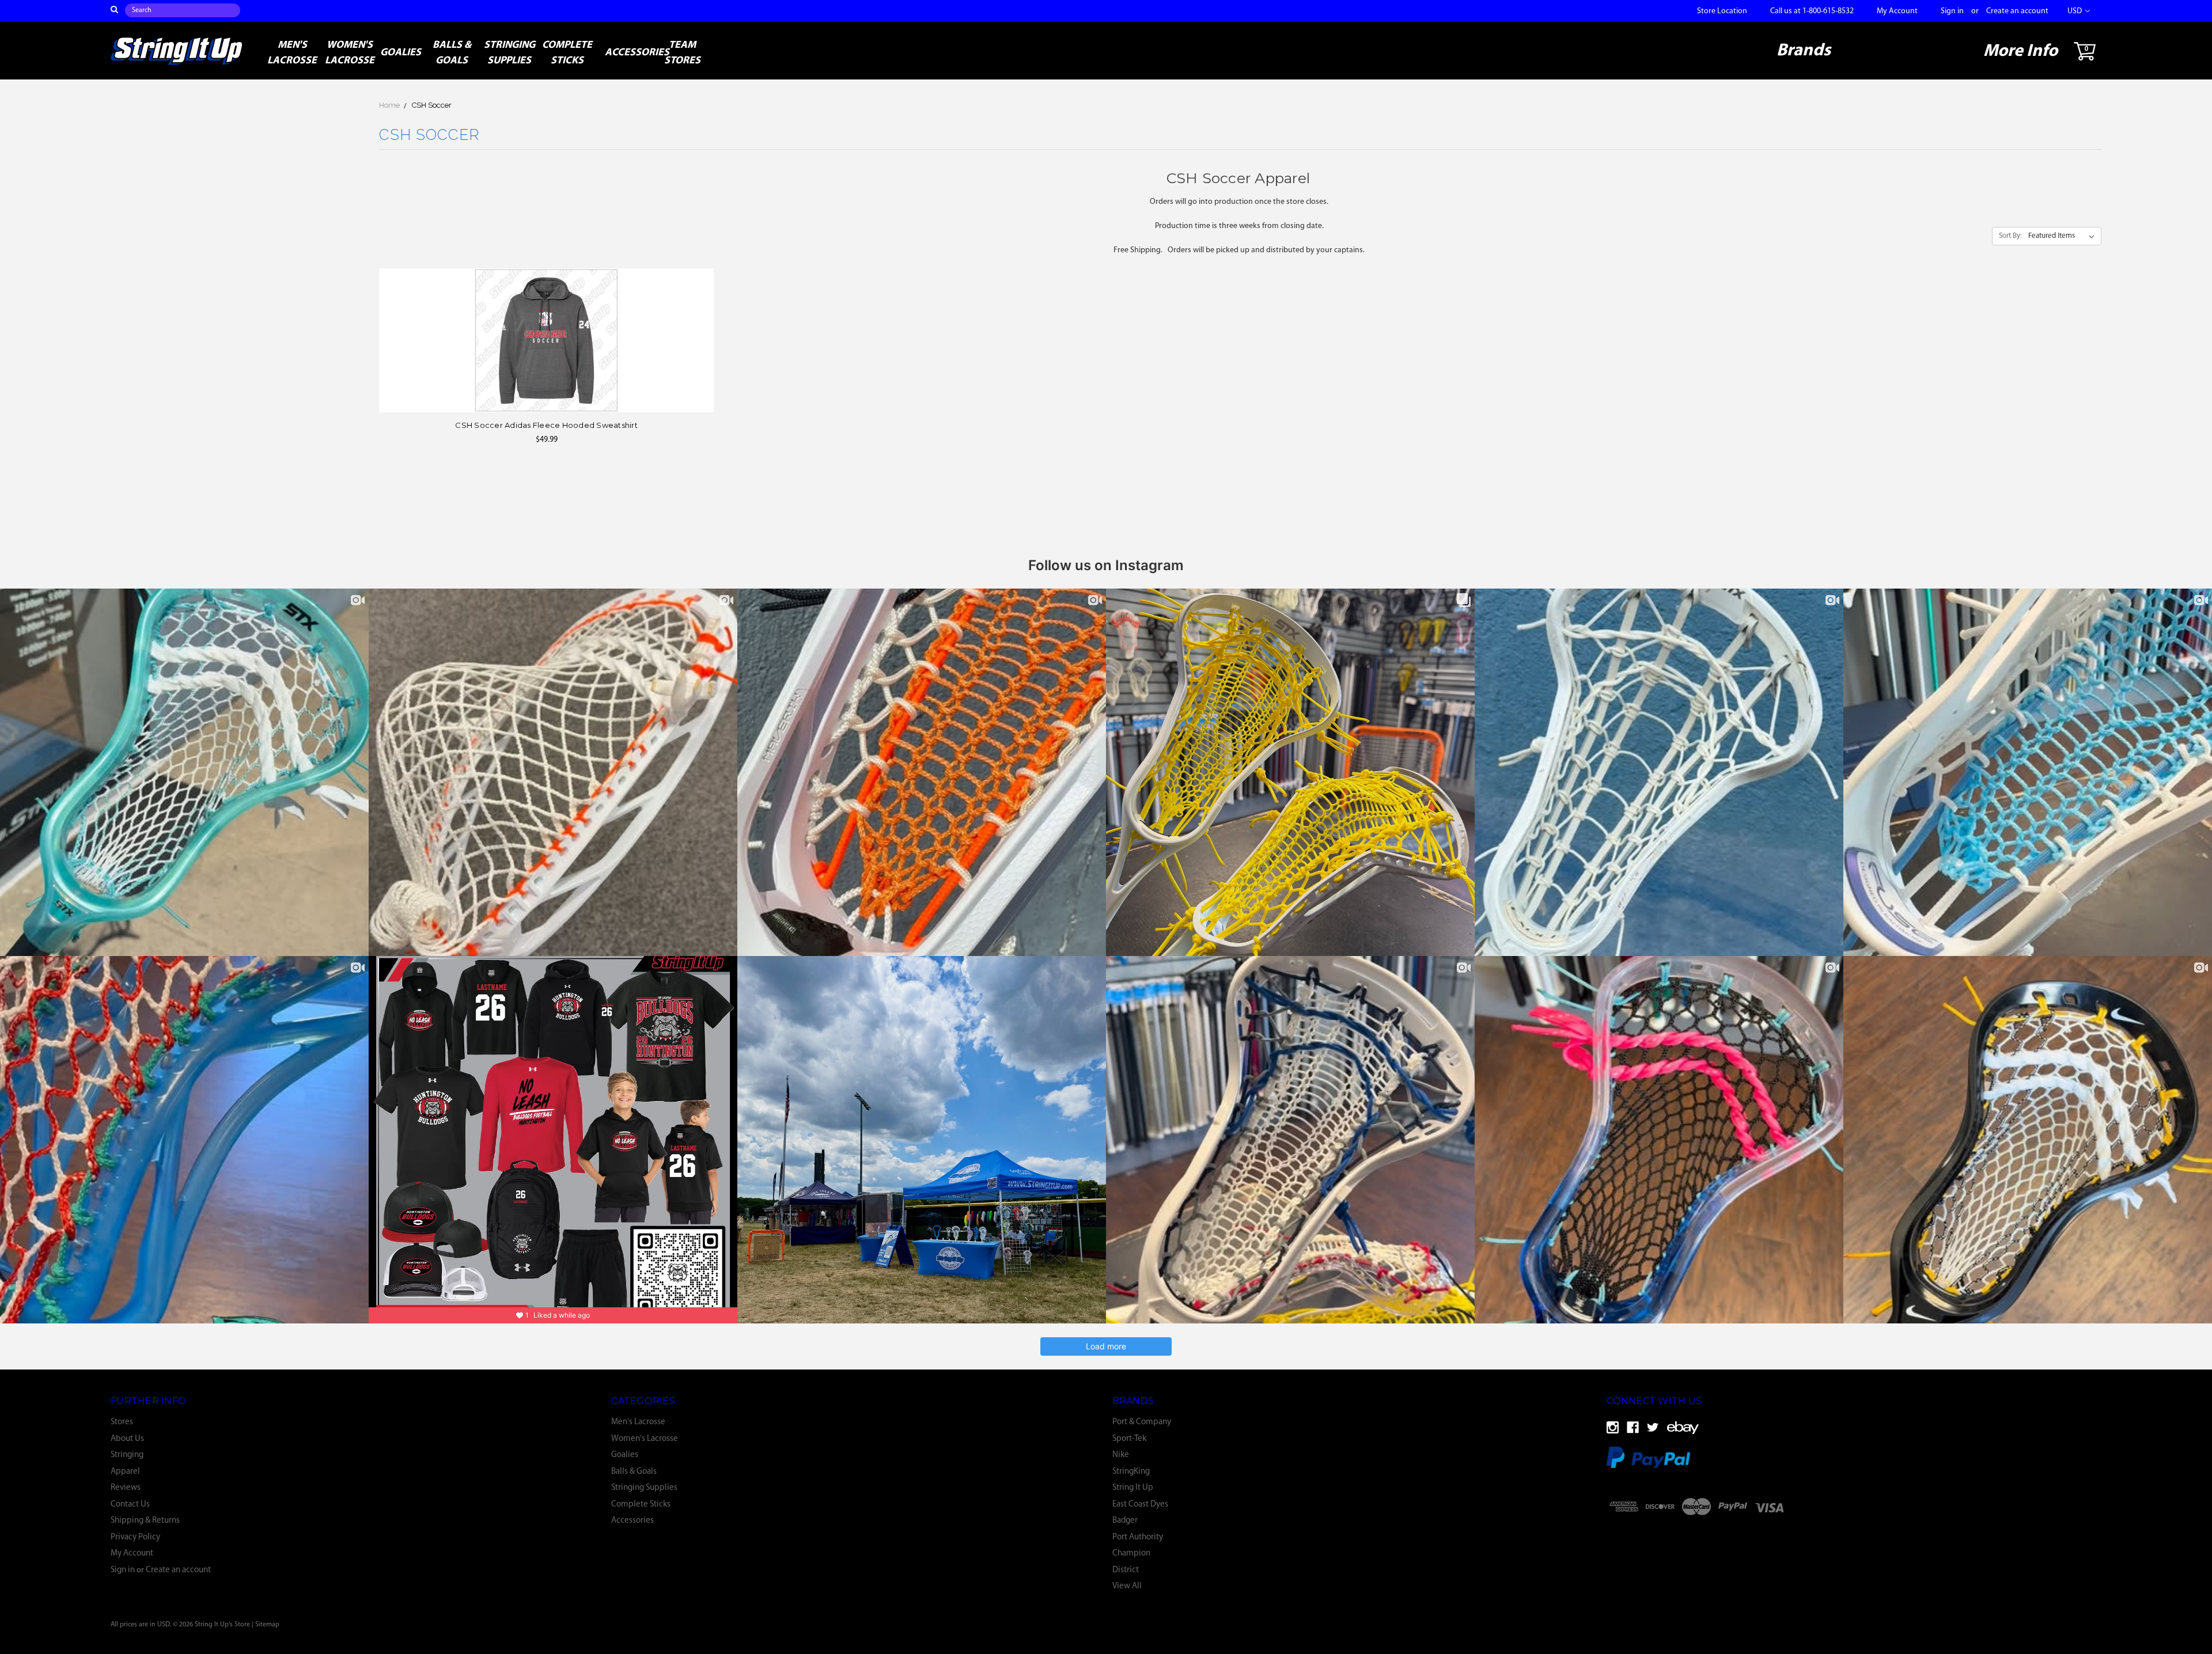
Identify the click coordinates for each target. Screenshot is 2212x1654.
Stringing (127, 1455)
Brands (1804, 51)
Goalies (401, 53)
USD (2075, 11)
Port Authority (1138, 1537)
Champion (1131, 1554)
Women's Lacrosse (350, 53)
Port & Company (1142, 1422)
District (1126, 1570)
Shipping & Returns (145, 1521)
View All (1127, 1586)
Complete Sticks (567, 53)
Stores (122, 1422)
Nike (1121, 1455)
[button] (1857, 1536)
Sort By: (2010, 236)
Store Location (1722, 11)
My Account (1897, 11)
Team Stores (682, 53)
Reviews (126, 1488)
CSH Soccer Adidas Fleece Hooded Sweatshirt (546, 425)
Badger (1125, 1521)
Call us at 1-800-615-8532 (1812, 11)
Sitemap (267, 1625)
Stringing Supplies (510, 53)
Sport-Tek (1129, 1439)
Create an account (2017, 11)
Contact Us (130, 1505)
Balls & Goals (452, 53)
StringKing (1131, 1472)
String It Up (1133, 1488)
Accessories (629, 53)
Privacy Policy (135, 1537)
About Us (127, 1439)
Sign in (1952, 11)
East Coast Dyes (1140, 1505)
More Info (2020, 52)
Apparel (125, 1472)
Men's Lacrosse (292, 53)
